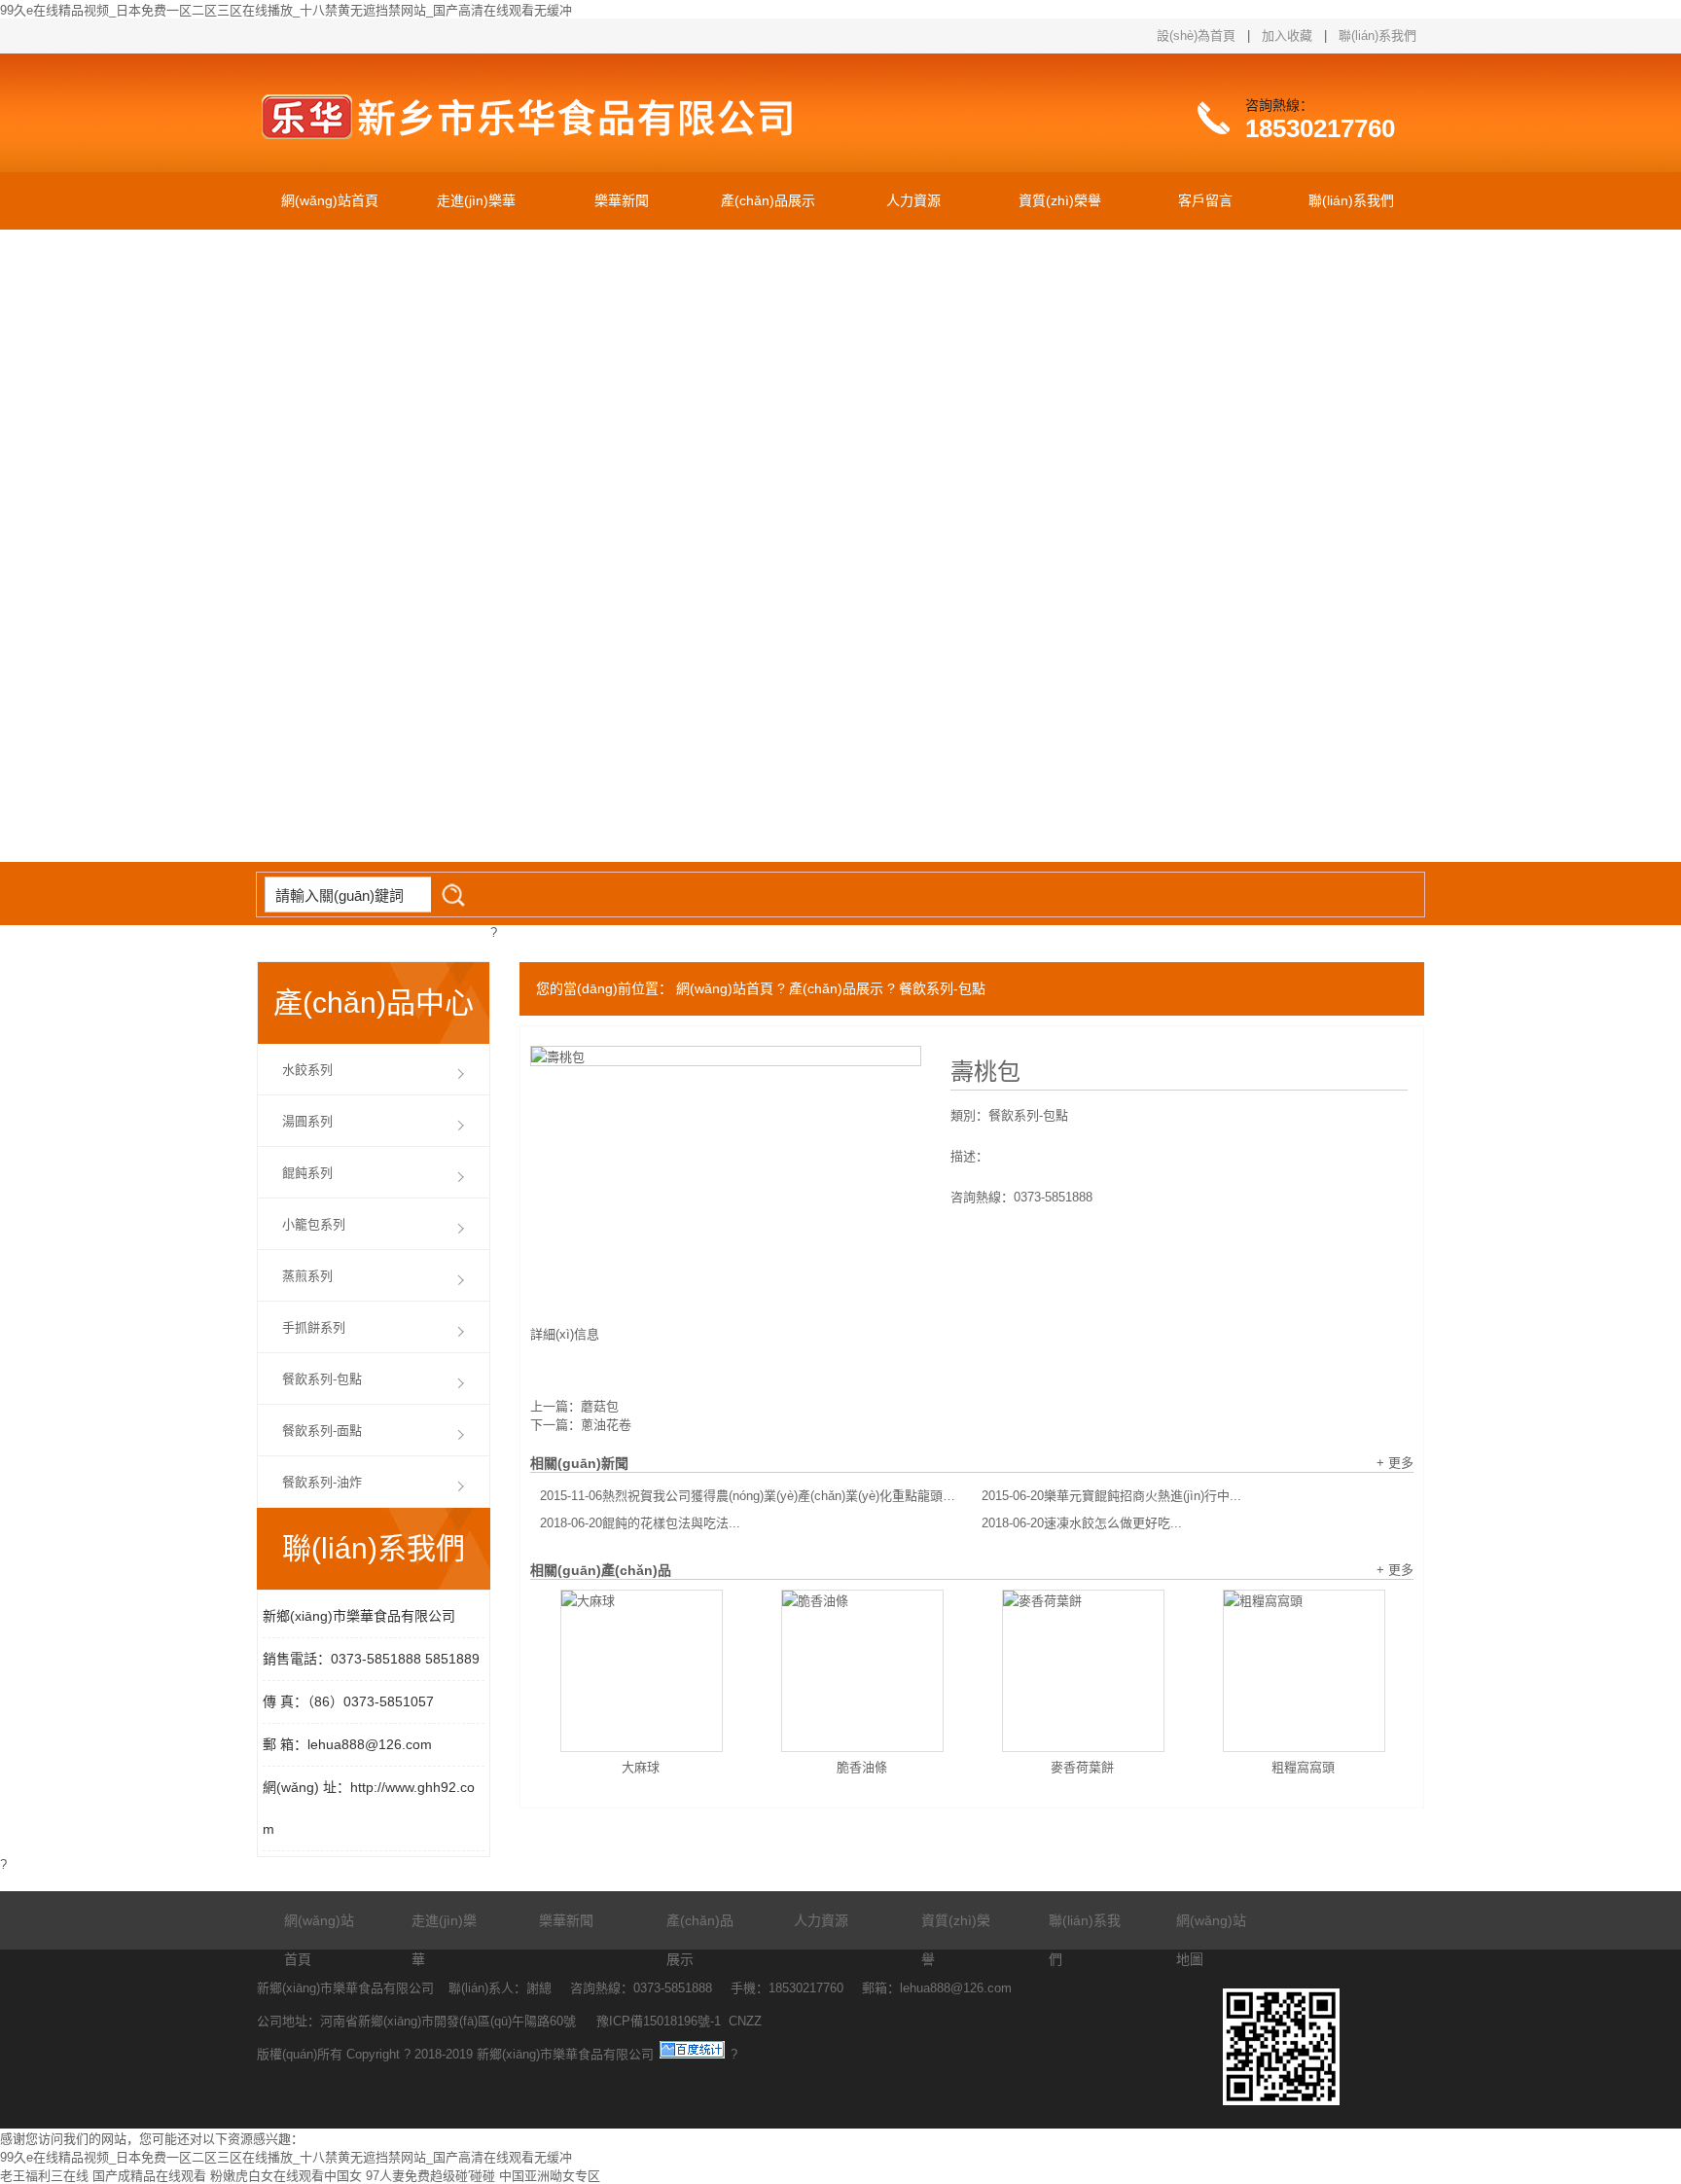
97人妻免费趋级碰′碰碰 (430, 2176)
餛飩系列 (307, 1173)
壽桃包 (985, 1072)
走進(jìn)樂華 (476, 200)
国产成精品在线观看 (149, 2176)
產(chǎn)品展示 (768, 200)
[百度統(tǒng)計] (692, 2054)
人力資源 (913, 200)
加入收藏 (1287, 36)
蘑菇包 (600, 1406)
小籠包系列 (314, 1224)
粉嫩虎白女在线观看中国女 (286, 2176)
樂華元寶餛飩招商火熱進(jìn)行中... (1111, 1496)
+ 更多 (1395, 1463)
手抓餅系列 (314, 1327)
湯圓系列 (307, 1121)
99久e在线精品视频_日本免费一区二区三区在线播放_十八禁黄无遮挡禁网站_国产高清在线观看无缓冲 (286, 10)
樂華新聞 (622, 200)
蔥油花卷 (606, 1425)
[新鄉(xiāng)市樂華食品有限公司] (549, 156)
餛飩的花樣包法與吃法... (640, 1523)
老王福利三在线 (44, 2176)
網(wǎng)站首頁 (330, 200)
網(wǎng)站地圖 (1211, 1940)
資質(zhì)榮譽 (1060, 200)
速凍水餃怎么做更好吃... (1082, 1523)
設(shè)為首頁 (1196, 36)
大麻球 (641, 1767)
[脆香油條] (862, 1671)
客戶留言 (1205, 200)
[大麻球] (642, 1671)
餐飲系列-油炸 (322, 1482)
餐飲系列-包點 (942, 988)
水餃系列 (307, 1070)
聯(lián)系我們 (1377, 36)
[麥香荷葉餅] (1083, 1671)
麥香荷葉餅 (1082, 1767)
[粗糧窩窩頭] (1304, 1671)
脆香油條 (862, 1767)
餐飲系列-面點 (322, 1431)
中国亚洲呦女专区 (550, 2176)
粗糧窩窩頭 (1303, 1767)
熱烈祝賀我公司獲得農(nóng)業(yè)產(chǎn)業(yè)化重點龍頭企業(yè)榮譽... (751, 1496)
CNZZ (745, 2021)
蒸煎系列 (307, 1276)
